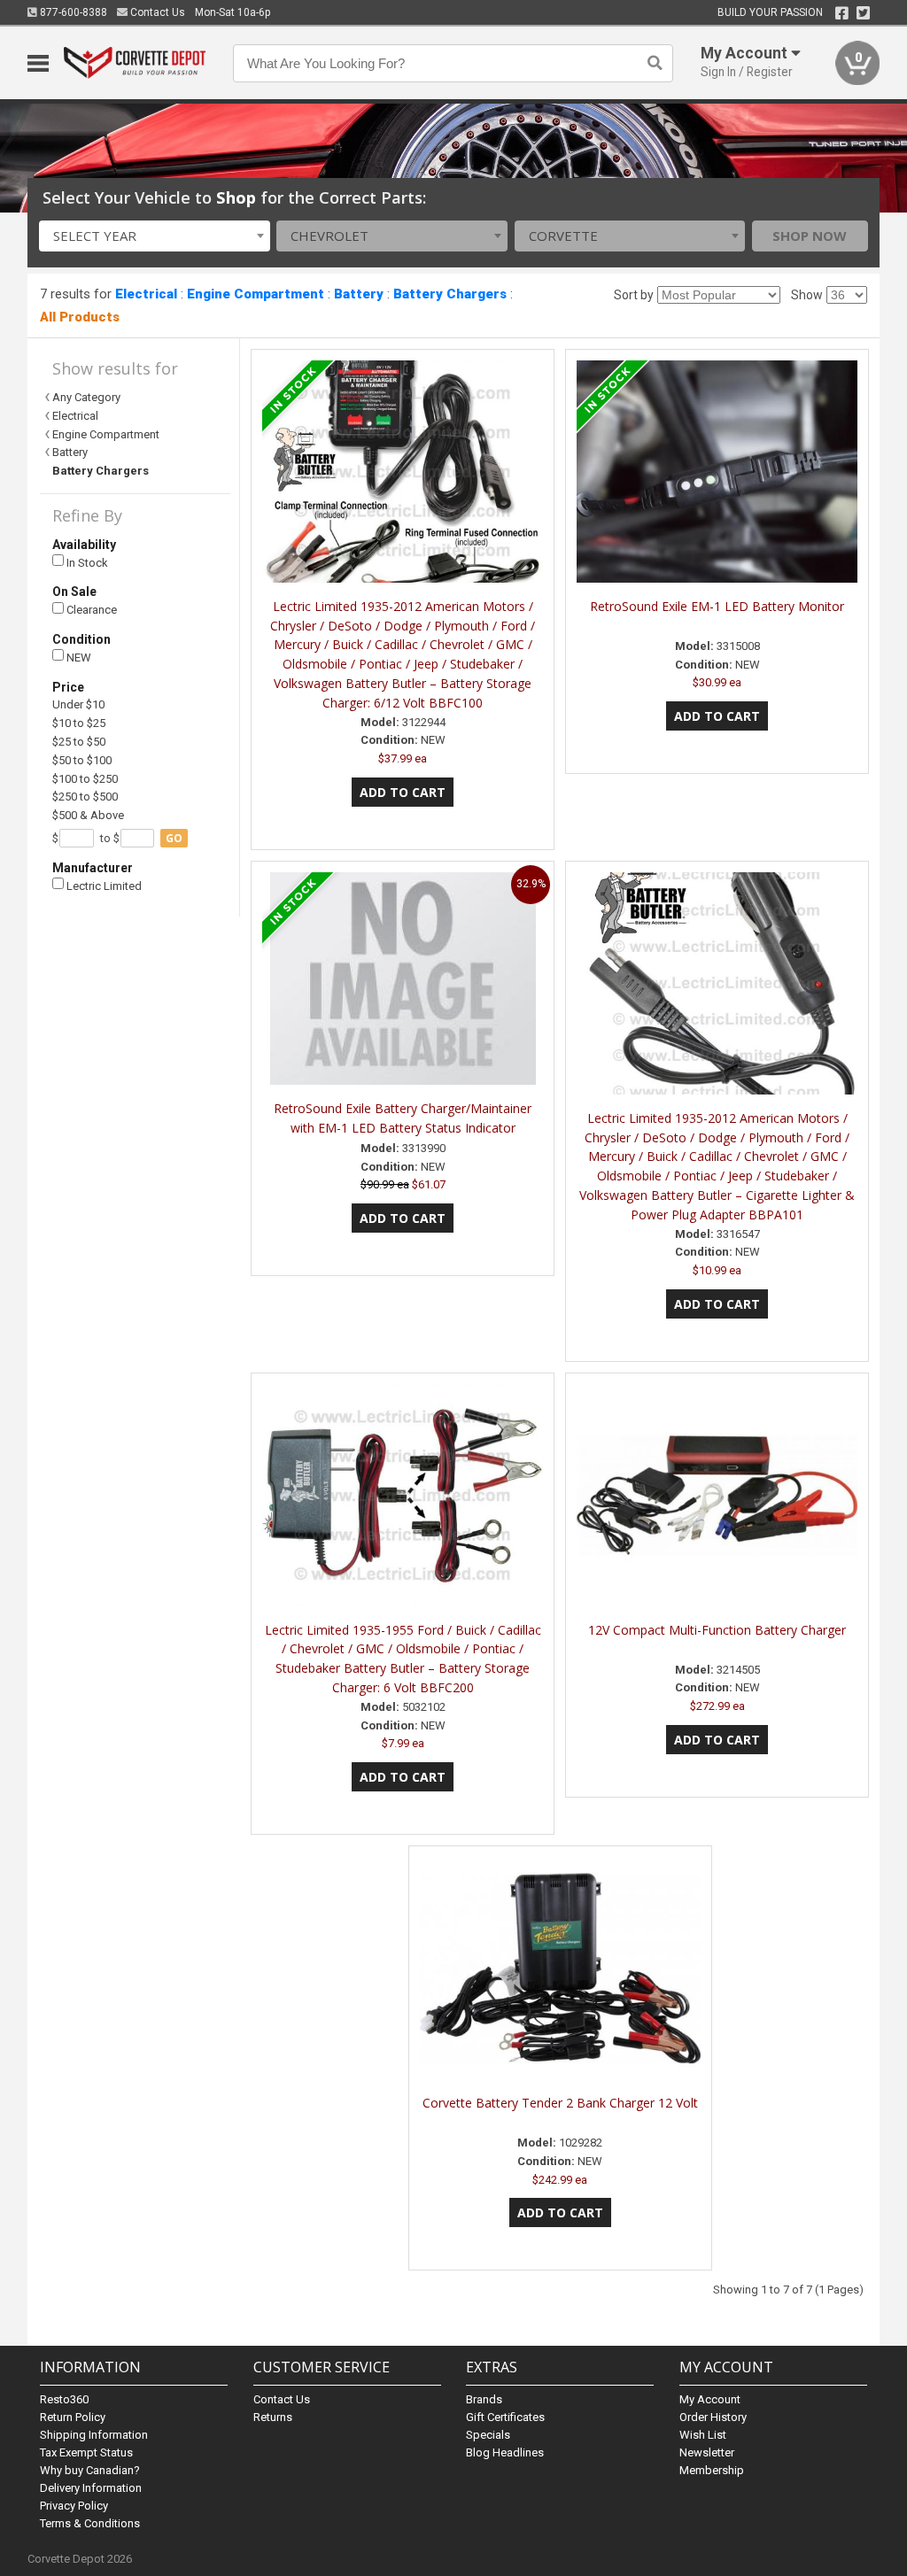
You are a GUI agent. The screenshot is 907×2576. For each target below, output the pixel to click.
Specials (488, 2435)
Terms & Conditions (90, 2523)
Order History (713, 2417)
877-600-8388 (72, 12)
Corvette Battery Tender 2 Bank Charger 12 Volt (560, 2103)
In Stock (86, 563)
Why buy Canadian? (90, 2470)
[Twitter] (863, 13)
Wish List (703, 2435)
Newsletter (707, 2452)
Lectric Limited (103, 886)
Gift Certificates (505, 2417)
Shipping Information (94, 2435)
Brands (484, 2399)
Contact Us (156, 12)
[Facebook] (842, 13)
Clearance (90, 610)
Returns (273, 2417)
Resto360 (64, 2399)
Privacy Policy (74, 2506)
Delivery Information (91, 2488)
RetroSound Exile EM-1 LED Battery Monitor (717, 606)
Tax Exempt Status (86, 2452)
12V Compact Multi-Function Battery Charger (717, 1630)
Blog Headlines (505, 2452)
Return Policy (73, 2417)
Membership (712, 2470)
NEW (78, 658)
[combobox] (155, 236)
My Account (710, 2399)
